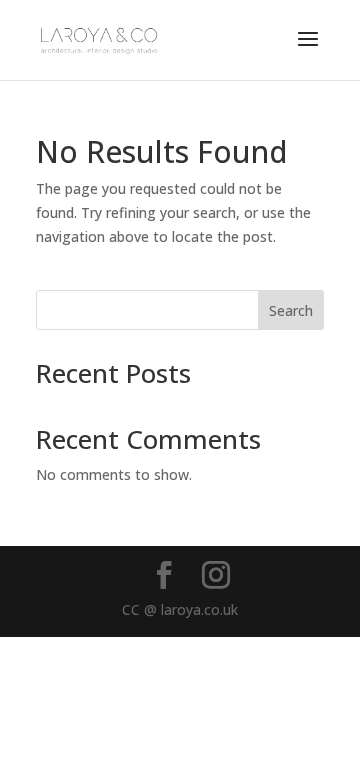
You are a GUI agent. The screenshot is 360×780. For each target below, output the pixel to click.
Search (291, 310)
